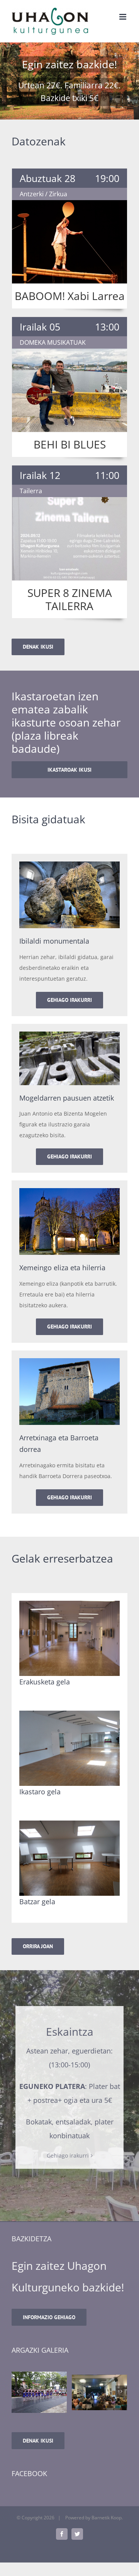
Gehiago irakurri (68, 2155)
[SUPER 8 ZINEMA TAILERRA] (69, 539)
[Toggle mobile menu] (123, 17)
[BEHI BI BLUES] (69, 390)
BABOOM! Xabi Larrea (70, 296)
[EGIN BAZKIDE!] (69, 81)
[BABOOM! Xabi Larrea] (69, 242)
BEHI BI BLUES (70, 444)
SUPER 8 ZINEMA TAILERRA (70, 599)
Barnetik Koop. (107, 2518)
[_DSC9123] (99, 2392)
